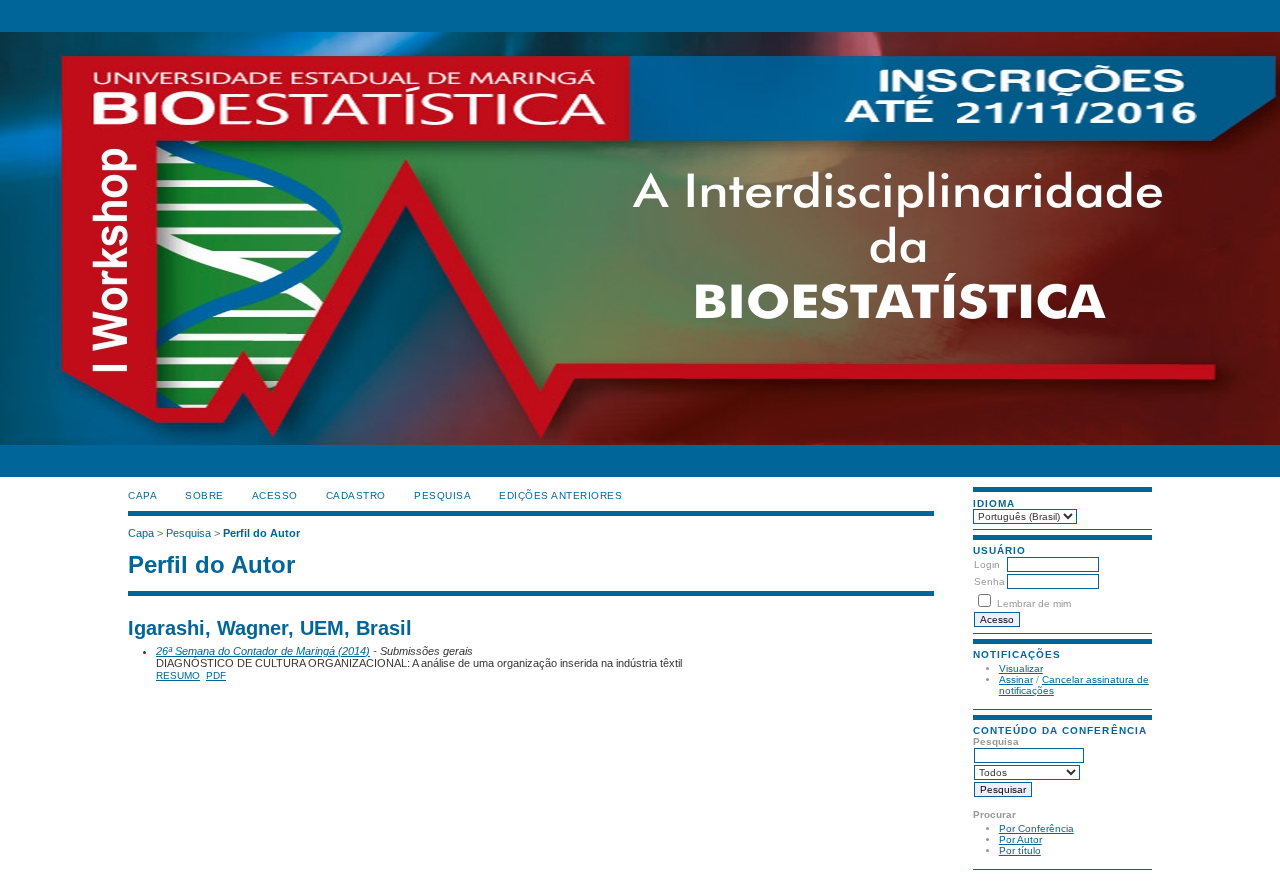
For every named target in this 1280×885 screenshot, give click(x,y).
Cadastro (356, 495)
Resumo (178, 675)
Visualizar (1021, 668)
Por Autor (1020, 839)
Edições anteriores (560, 495)
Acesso (275, 495)
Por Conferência (1036, 828)
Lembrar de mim (1034, 603)
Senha (989, 581)
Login (987, 564)
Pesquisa (442, 495)
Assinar (1016, 679)
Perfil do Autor (261, 533)
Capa (142, 495)
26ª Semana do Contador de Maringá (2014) (263, 651)
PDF (216, 675)
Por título (1020, 850)
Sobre (204, 495)
